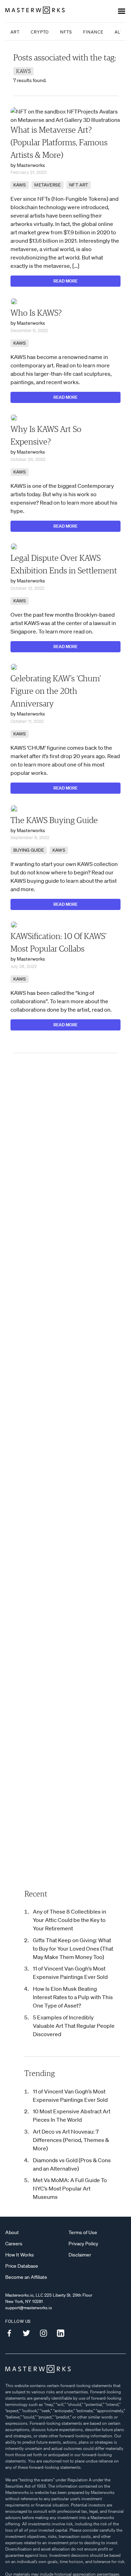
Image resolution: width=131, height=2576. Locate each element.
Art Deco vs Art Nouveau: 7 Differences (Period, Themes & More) (71, 2140)
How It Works (20, 2255)
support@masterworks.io (29, 2308)
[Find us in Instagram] (46, 2333)
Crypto (40, 32)
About (12, 2232)
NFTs (66, 32)
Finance (93, 32)
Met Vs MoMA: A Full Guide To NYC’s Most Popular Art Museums (70, 2188)
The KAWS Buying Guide (54, 821)
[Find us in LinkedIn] (63, 2333)
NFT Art (79, 185)
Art (15, 32)
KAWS (20, 185)
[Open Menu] (122, 11)
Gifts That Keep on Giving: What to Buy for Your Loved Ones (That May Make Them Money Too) (73, 1948)
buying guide (29, 850)
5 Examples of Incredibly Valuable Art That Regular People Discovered (74, 2026)
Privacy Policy (83, 2244)
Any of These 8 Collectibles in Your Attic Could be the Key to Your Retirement (70, 1920)
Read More (65, 281)
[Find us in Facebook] (12, 2333)
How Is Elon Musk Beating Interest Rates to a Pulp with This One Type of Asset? (73, 1997)
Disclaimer (80, 2255)
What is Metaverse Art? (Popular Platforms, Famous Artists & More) (59, 143)
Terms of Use (83, 2232)
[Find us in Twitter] (29, 2333)
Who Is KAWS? (36, 313)
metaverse (48, 185)
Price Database (22, 2266)
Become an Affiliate (26, 2277)
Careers (14, 2244)
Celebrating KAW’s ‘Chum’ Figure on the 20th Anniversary (56, 691)
